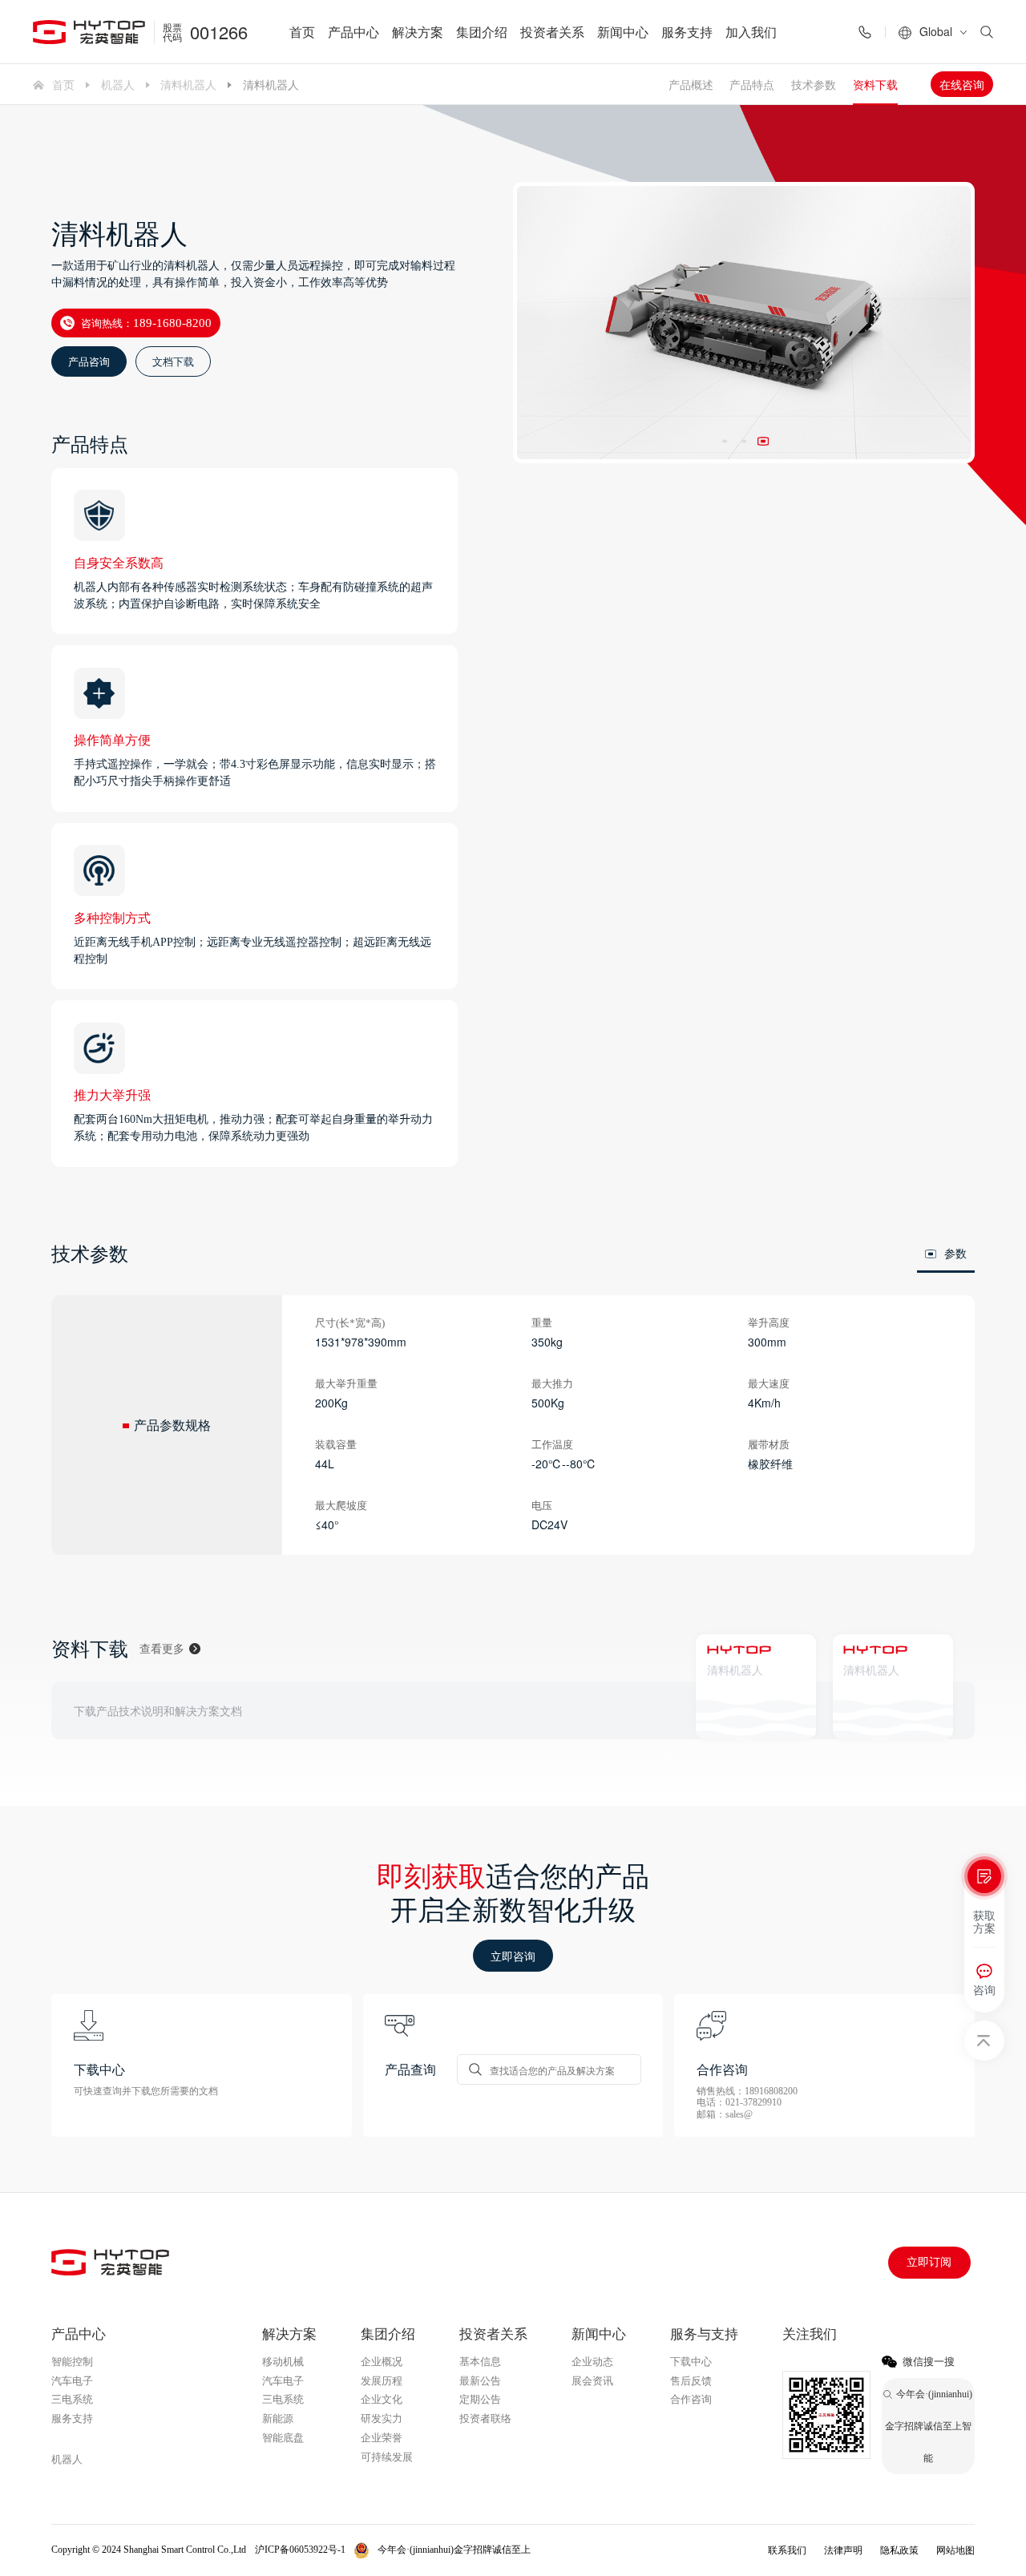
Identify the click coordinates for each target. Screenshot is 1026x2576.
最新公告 (480, 2381)
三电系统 (72, 2399)
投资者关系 (552, 32)
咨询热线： (146, 323)
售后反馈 (691, 2381)
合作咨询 (691, 2399)
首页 (302, 32)
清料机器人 (188, 84)
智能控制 (72, 2362)
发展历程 (382, 2381)
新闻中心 (623, 32)
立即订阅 (929, 2262)
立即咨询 (513, 1956)
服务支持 (687, 32)
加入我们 (751, 32)
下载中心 (691, 2362)
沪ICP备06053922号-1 (300, 2550)
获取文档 (735, 1710)
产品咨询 (89, 361)
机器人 (118, 84)
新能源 (278, 2419)
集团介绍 (482, 32)
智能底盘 (283, 2438)
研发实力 (382, 2419)
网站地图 (955, 2550)
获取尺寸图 (876, 1710)
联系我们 (787, 2550)
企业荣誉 (382, 2438)
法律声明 (843, 2550)
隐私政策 (899, 2550)
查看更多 (162, 1648)
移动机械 (283, 2362)
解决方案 (418, 32)
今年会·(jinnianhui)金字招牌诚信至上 (135, 2439)
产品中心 (353, 32)
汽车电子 (72, 2381)
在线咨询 (962, 84)
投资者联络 (485, 2419)
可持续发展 (387, 2457)
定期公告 (480, 2399)
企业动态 (592, 2362)
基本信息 (480, 2362)
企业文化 (382, 2399)
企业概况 (382, 2362)
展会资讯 (592, 2381)
